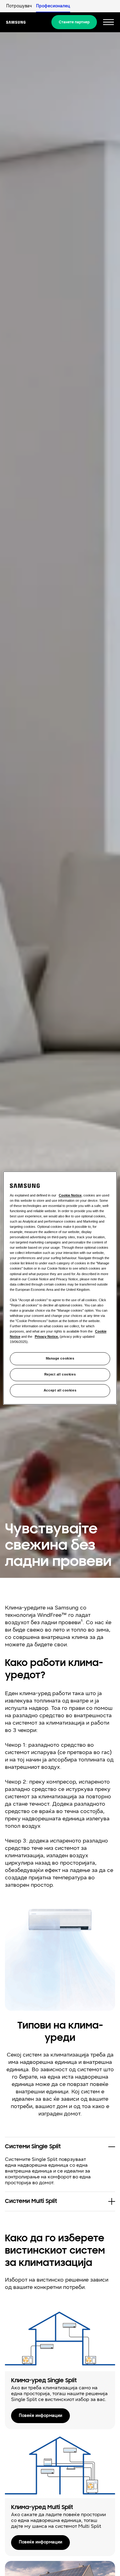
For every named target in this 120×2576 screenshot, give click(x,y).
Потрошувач (19, 6)
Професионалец (53, 6)
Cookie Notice (70, 1195)
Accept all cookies (60, 1391)
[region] (60, 1288)
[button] (60, 2147)
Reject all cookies (60, 1375)
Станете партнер (74, 22)
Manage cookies (60, 1359)
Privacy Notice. (47, 1337)
